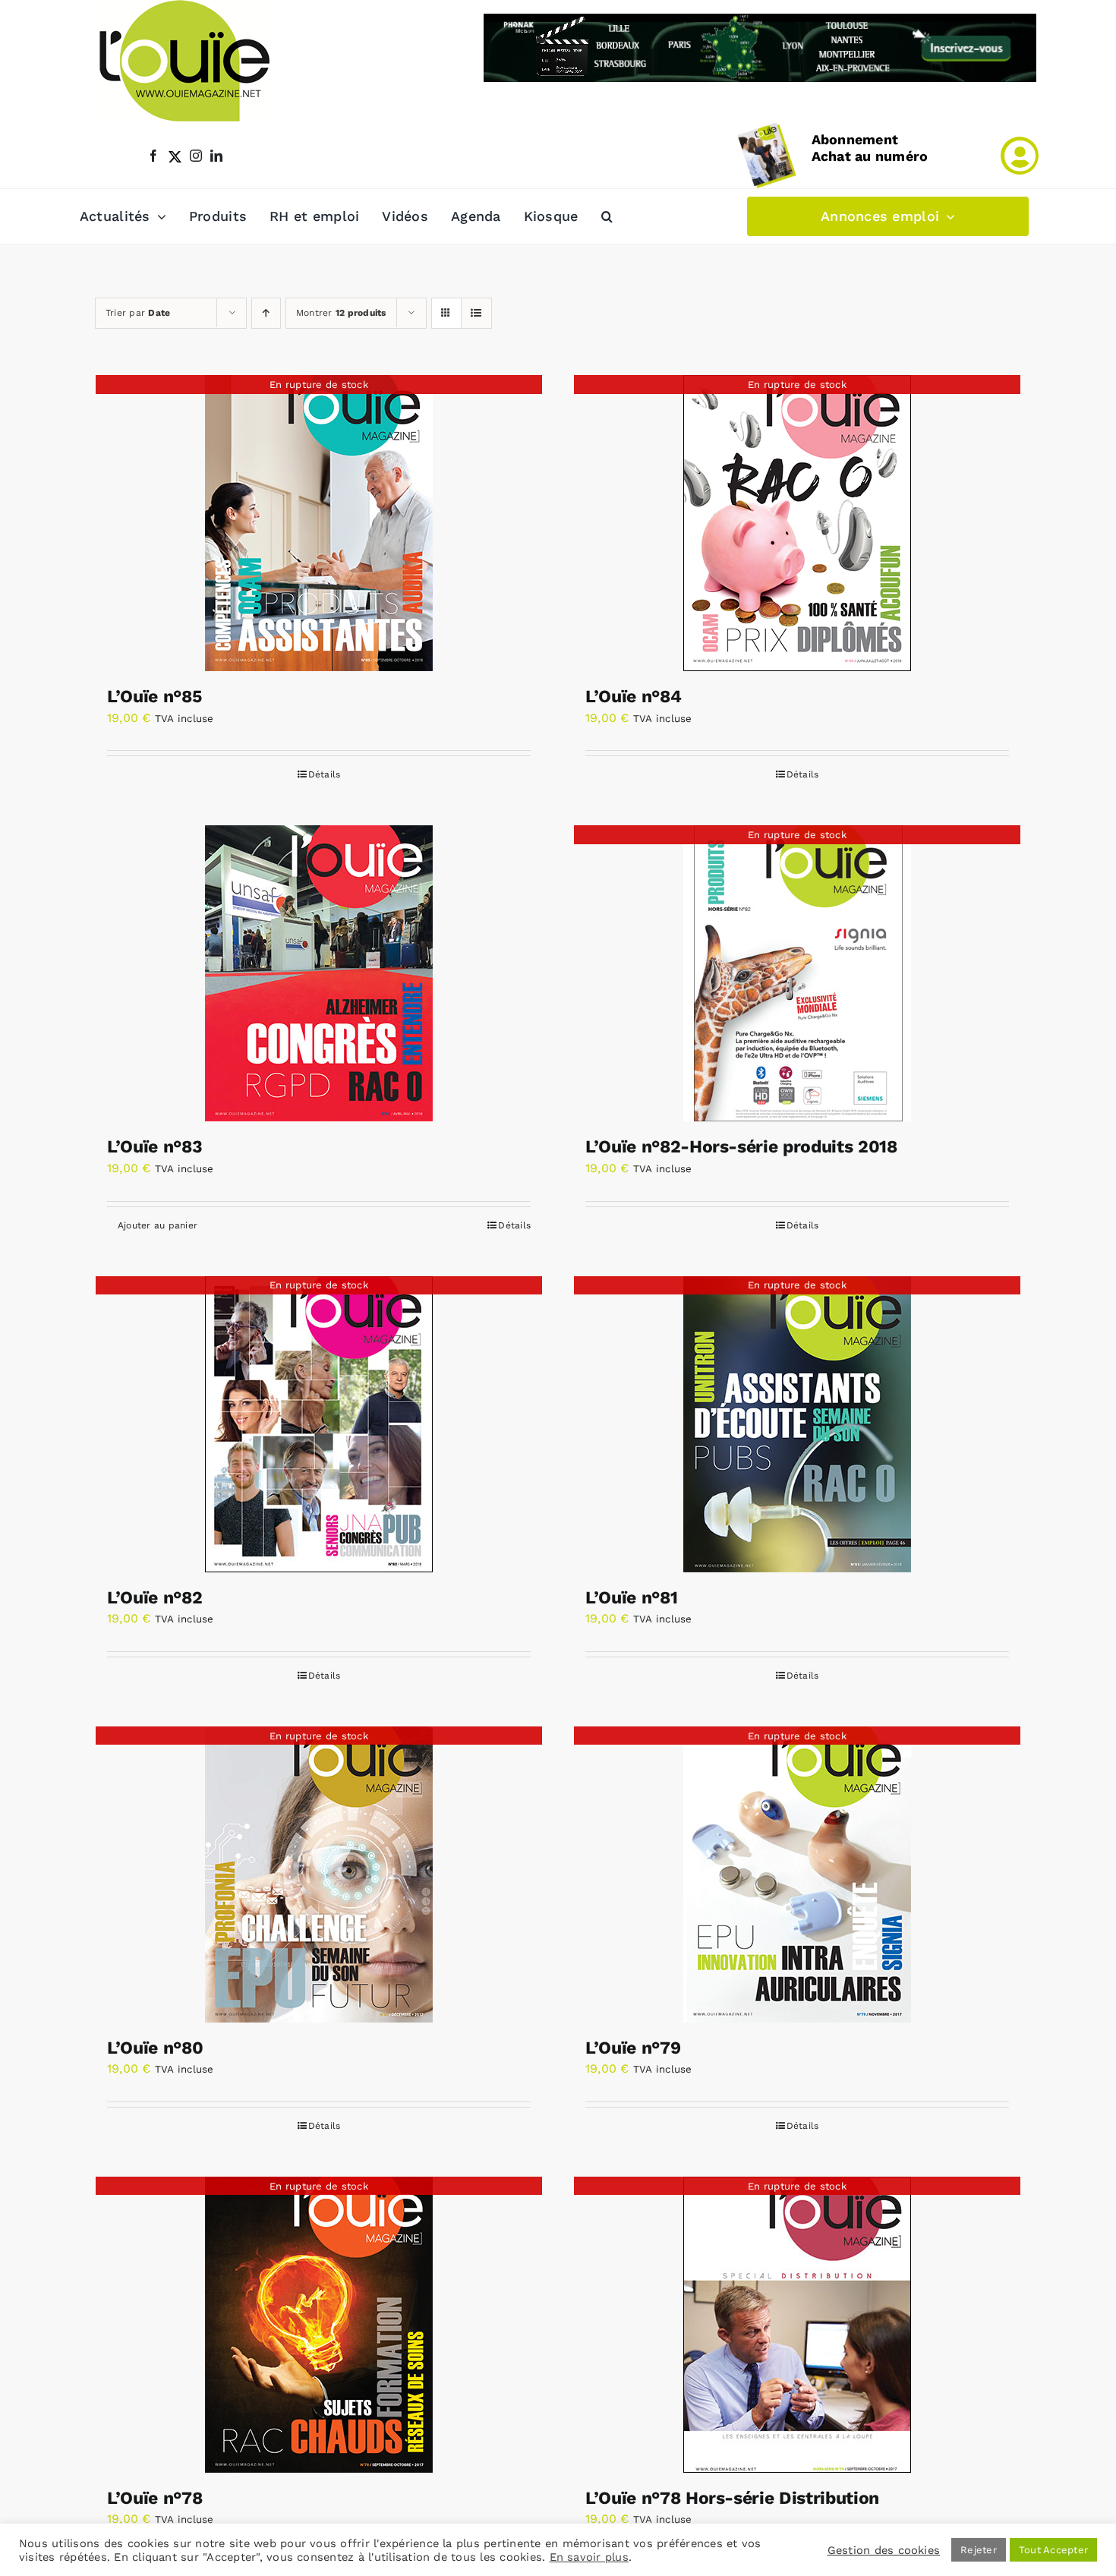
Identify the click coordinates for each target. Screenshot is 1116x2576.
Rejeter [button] (979, 2550)
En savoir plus (589, 2557)
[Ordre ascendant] (266, 313)
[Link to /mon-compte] (1020, 156)
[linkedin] (216, 156)
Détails (325, 774)
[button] (607, 216)
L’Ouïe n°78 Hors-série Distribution (732, 2498)
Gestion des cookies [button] (884, 2550)
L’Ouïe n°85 (154, 697)
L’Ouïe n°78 (154, 2498)
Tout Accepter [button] (1053, 2550)
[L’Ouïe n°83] (319, 973)
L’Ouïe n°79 (633, 2048)
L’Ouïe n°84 (633, 697)
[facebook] (153, 156)
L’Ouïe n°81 (631, 1598)
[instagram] (196, 156)
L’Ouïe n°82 (154, 1598)
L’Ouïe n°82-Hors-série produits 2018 (741, 1147)
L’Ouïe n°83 (154, 1147)
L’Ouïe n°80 (155, 2048)
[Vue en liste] (476, 313)
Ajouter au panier (158, 1225)
